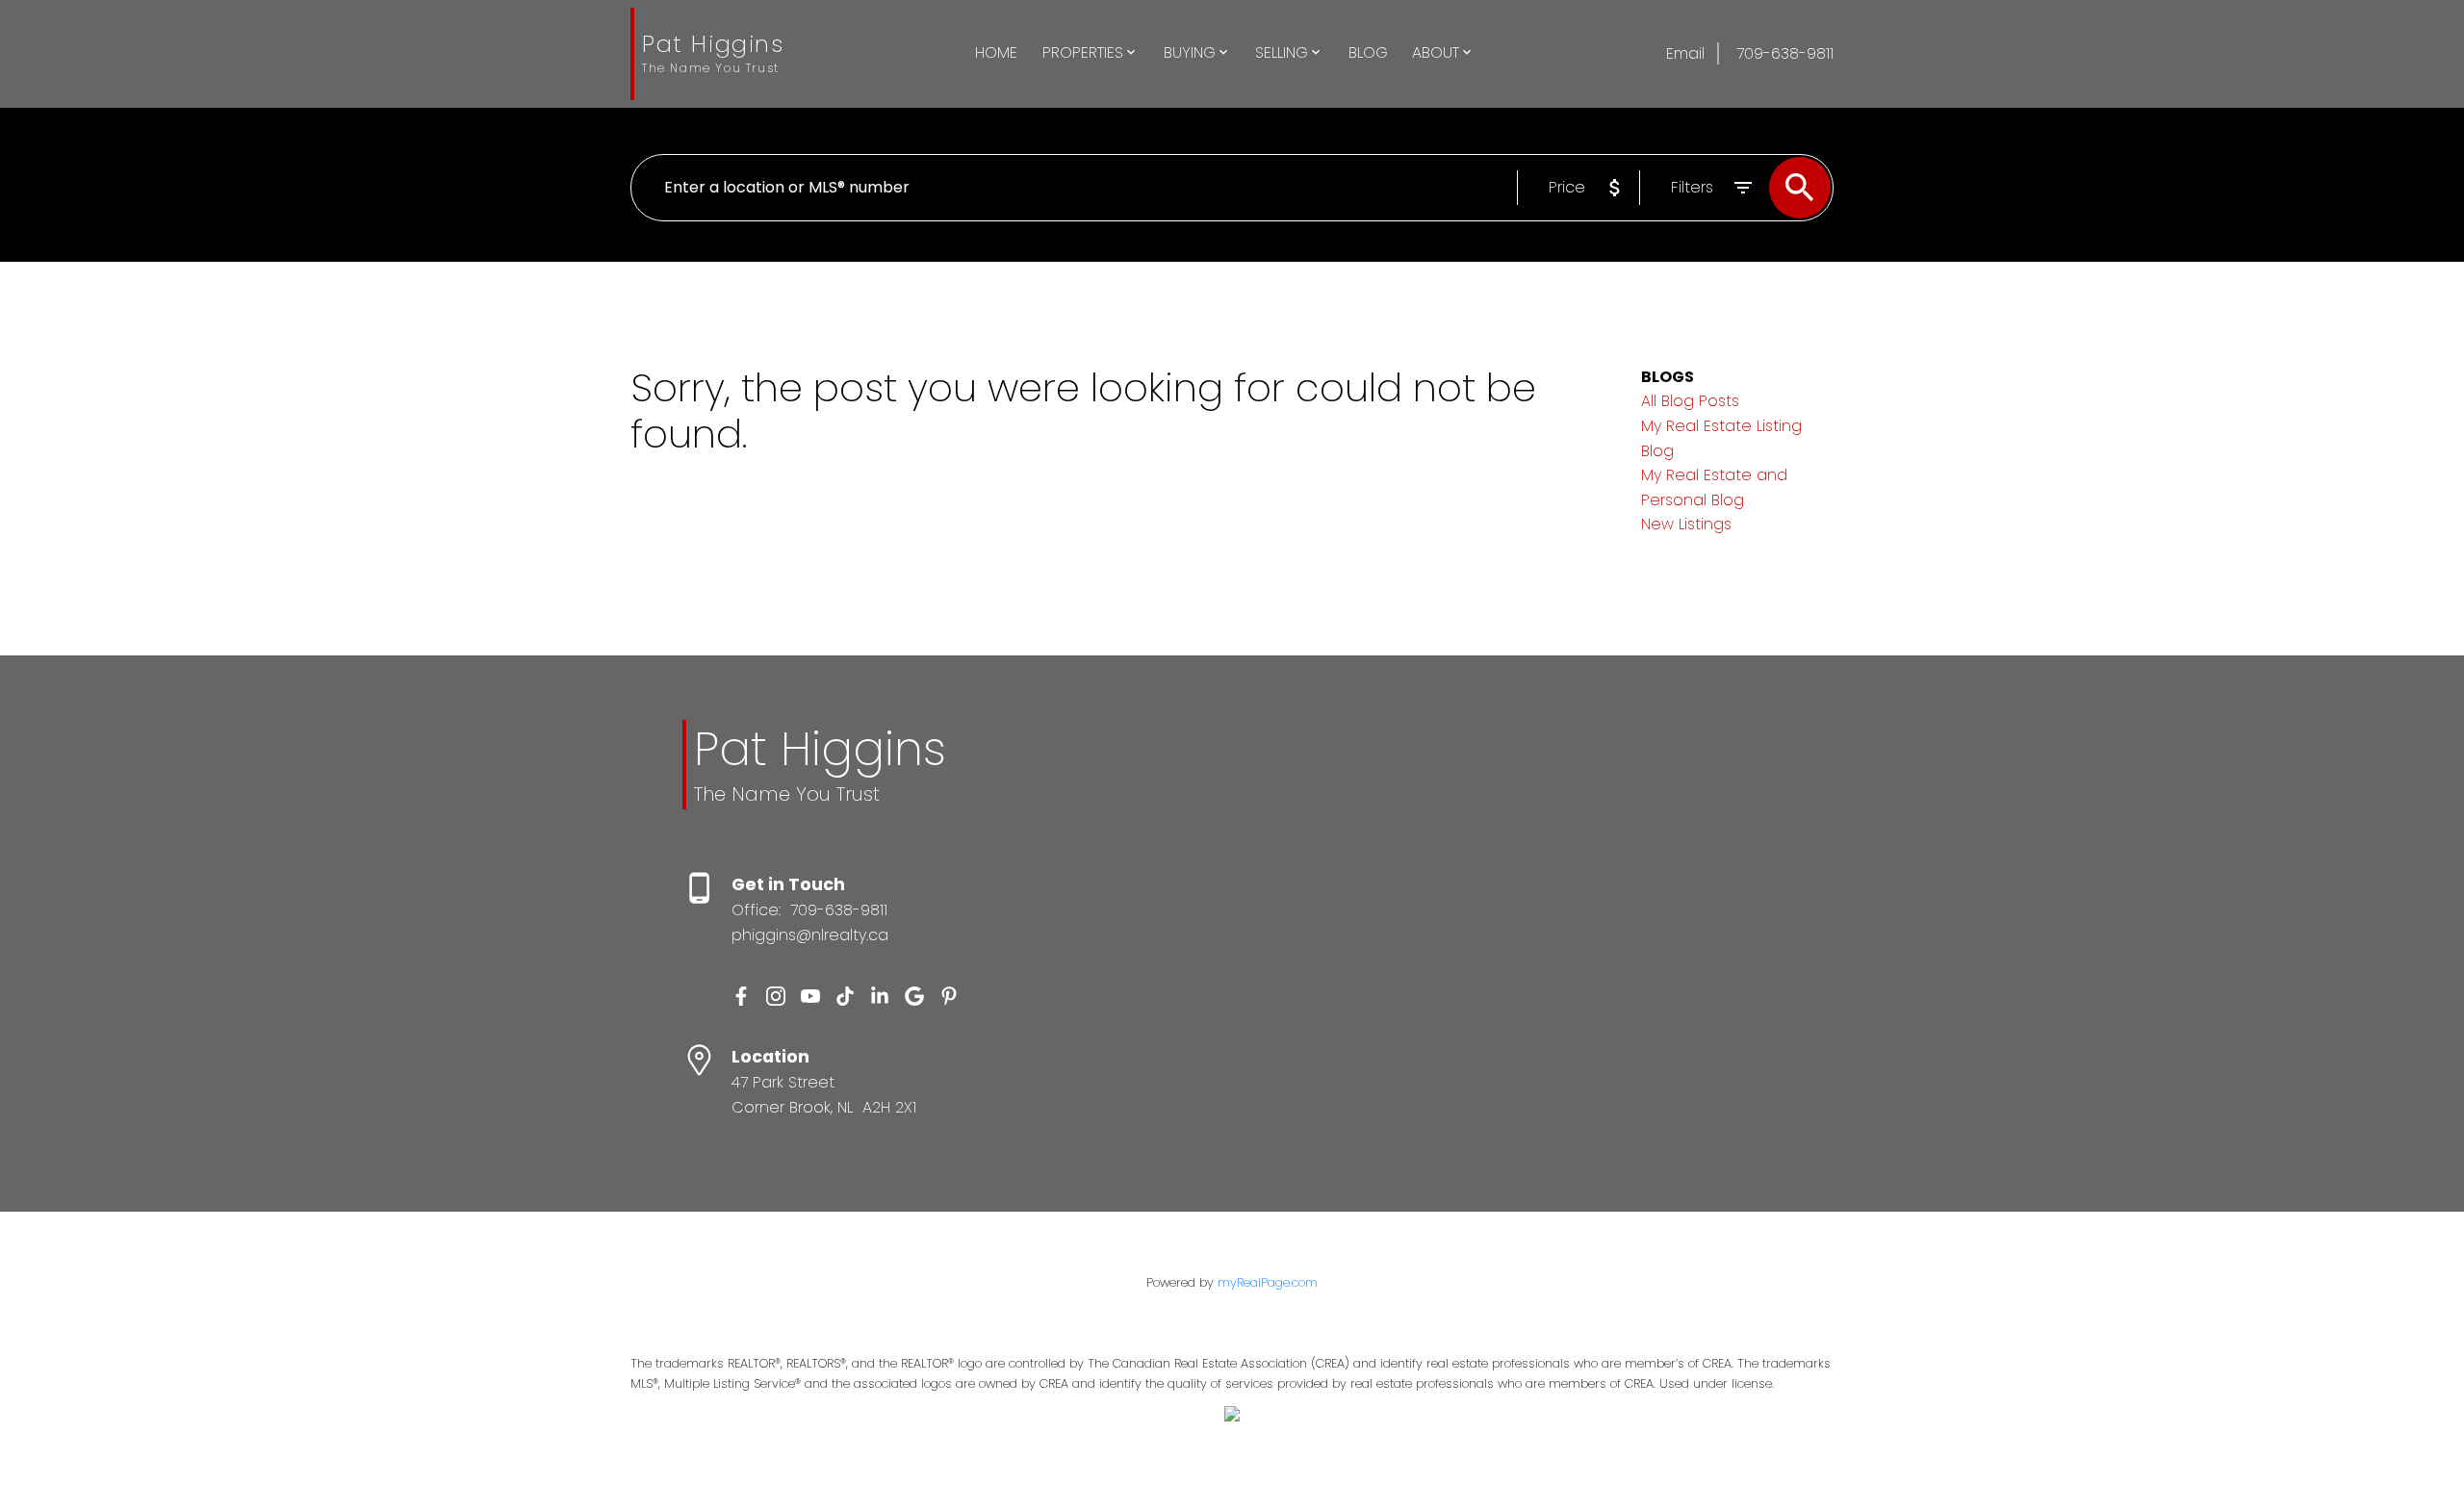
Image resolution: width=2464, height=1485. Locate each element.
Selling (1282, 52)
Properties (1083, 52)
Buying (1190, 52)
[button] (741, 996)
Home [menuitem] (996, 52)
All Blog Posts (1690, 401)
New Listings (1686, 524)
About (1436, 52)
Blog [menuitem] (1368, 52)
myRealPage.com (1268, 1282)
